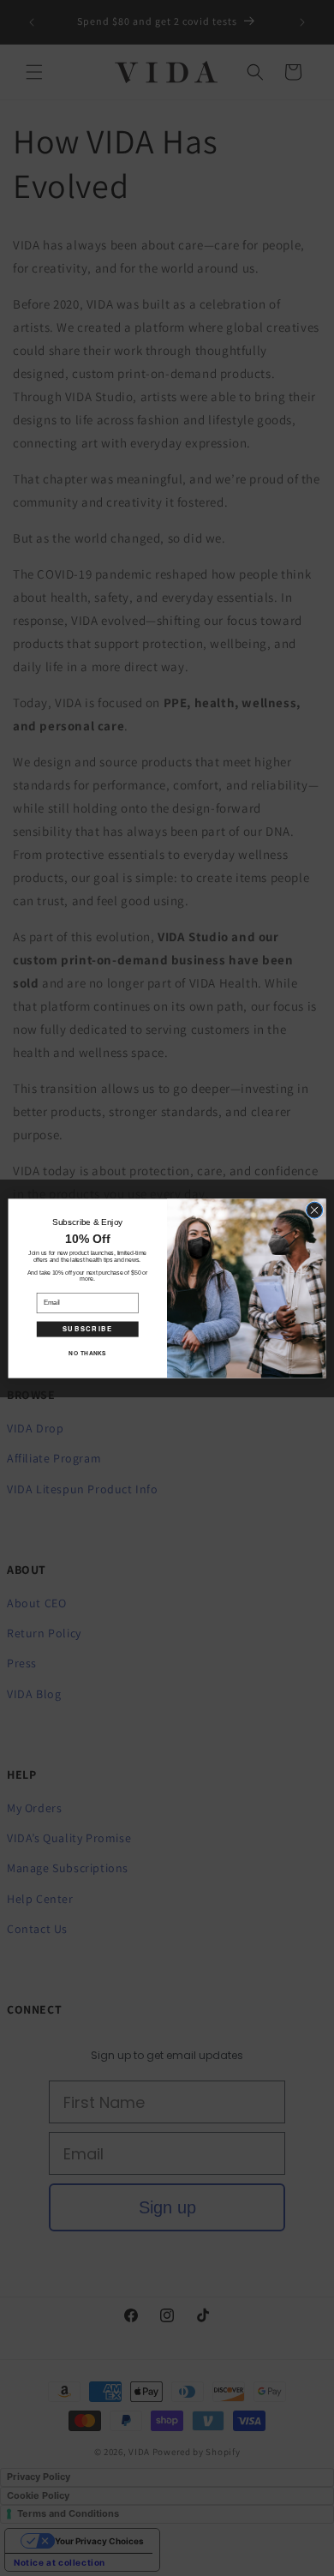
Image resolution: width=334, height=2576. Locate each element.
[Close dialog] (315, 1210)
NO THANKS (87, 1352)
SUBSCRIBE (88, 1328)
